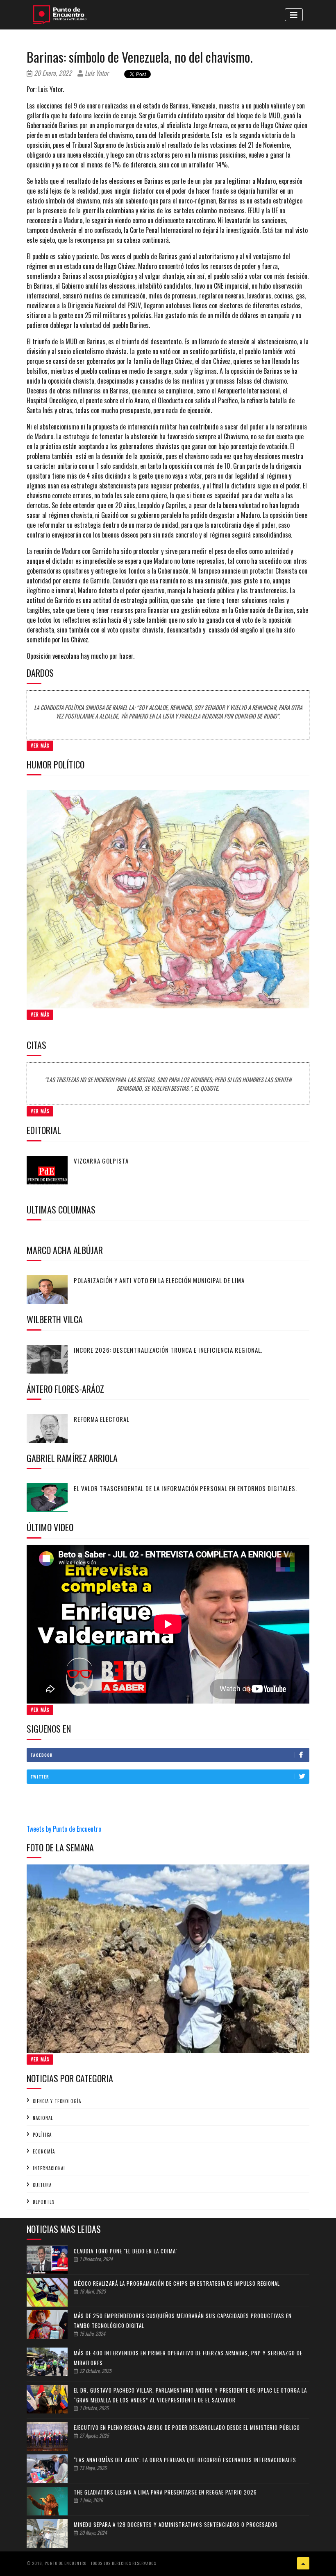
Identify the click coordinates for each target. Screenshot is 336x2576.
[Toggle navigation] (294, 15)
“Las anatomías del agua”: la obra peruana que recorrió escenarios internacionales (185, 2460)
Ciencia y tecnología (57, 2101)
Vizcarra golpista (101, 1161)
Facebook (42, 1755)
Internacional (49, 2168)
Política (42, 2135)
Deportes (44, 2202)
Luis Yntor (96, 73)
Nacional (43, 2118)
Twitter (40, 1777)
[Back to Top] (303, 2563)
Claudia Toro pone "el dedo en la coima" (126, 2251)
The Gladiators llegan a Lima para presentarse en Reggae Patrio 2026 (165, 2492)
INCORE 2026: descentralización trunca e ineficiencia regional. (168, 1350)
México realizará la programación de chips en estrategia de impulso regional (177, 2283)
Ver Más (40, 746)
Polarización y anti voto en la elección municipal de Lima (159, 1280)
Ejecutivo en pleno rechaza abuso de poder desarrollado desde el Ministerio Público (187, 2427)
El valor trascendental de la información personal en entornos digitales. (185, 1488)
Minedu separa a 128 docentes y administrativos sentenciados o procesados (176, 2524)
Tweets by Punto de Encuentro (64, 1829)
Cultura (42, 2185)
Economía (44, 2151)
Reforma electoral (102, 1419)
